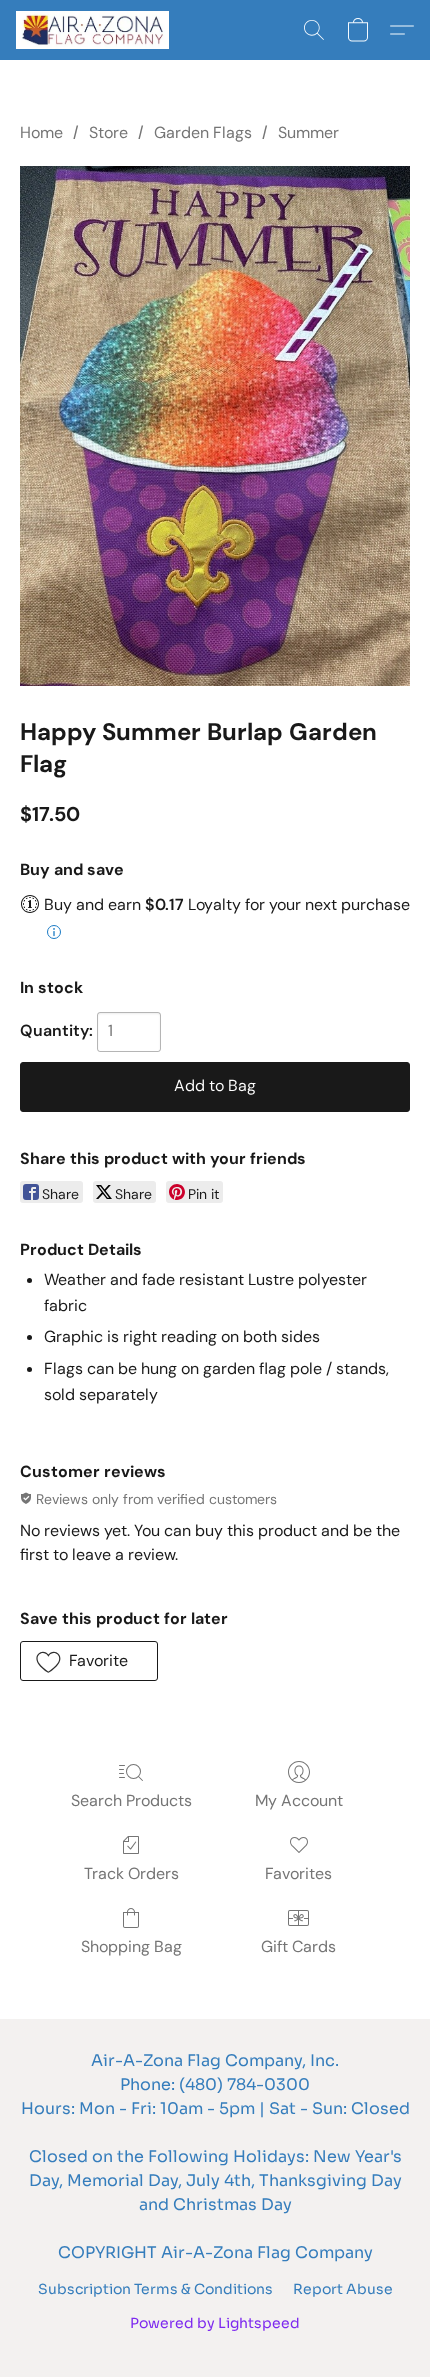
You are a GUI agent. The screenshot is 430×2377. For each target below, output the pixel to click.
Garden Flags (203, 132)
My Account (299, 1800)
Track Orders (131, 1873)
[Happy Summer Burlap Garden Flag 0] (215, 426)
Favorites (298, 1873)
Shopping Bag (131, 1946)
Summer (308, 132)
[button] (96, 30)
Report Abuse (343, 2289)
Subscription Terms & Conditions (155, 2289)
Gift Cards (298, 1946)
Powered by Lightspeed (215, 2323)
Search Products (131, 1800)
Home (41, 132)
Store (108, 132)
